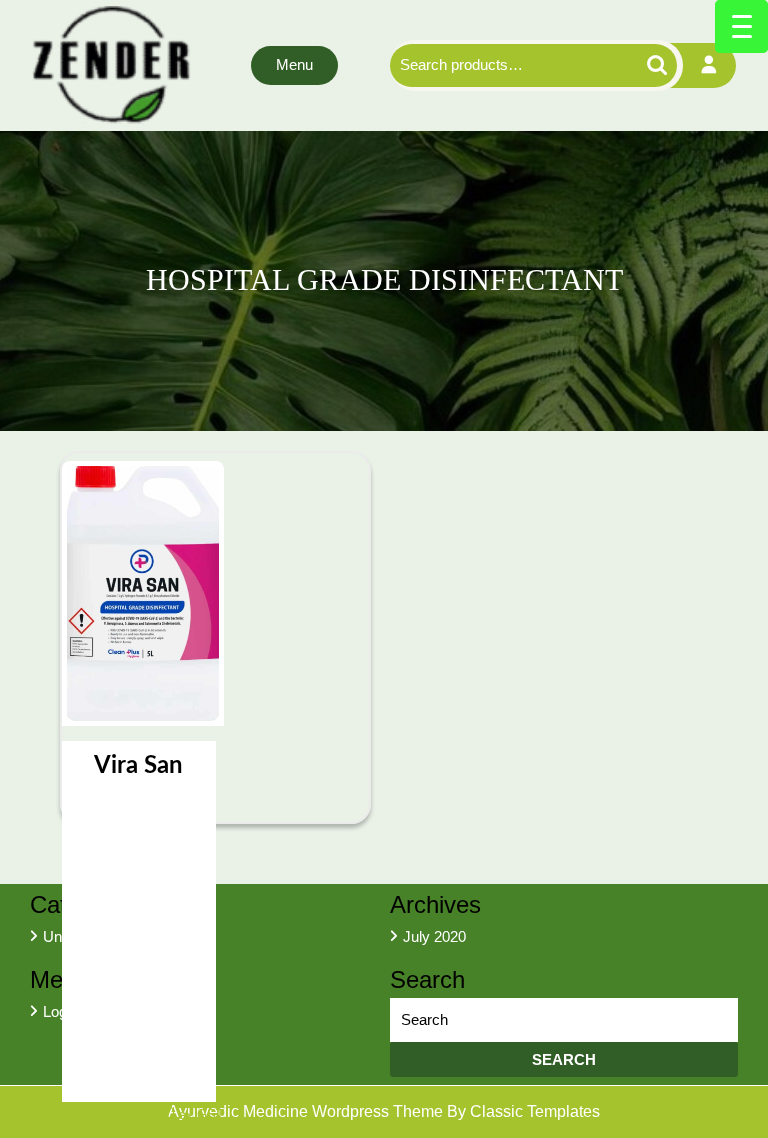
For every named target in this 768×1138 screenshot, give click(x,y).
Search (639, 65)
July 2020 (434, 936)
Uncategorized (90, 936)
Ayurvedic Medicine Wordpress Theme (307, 1111)
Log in (62, 1011)
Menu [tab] (294, 64)
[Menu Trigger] (741, 26)
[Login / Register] (709, 65)
